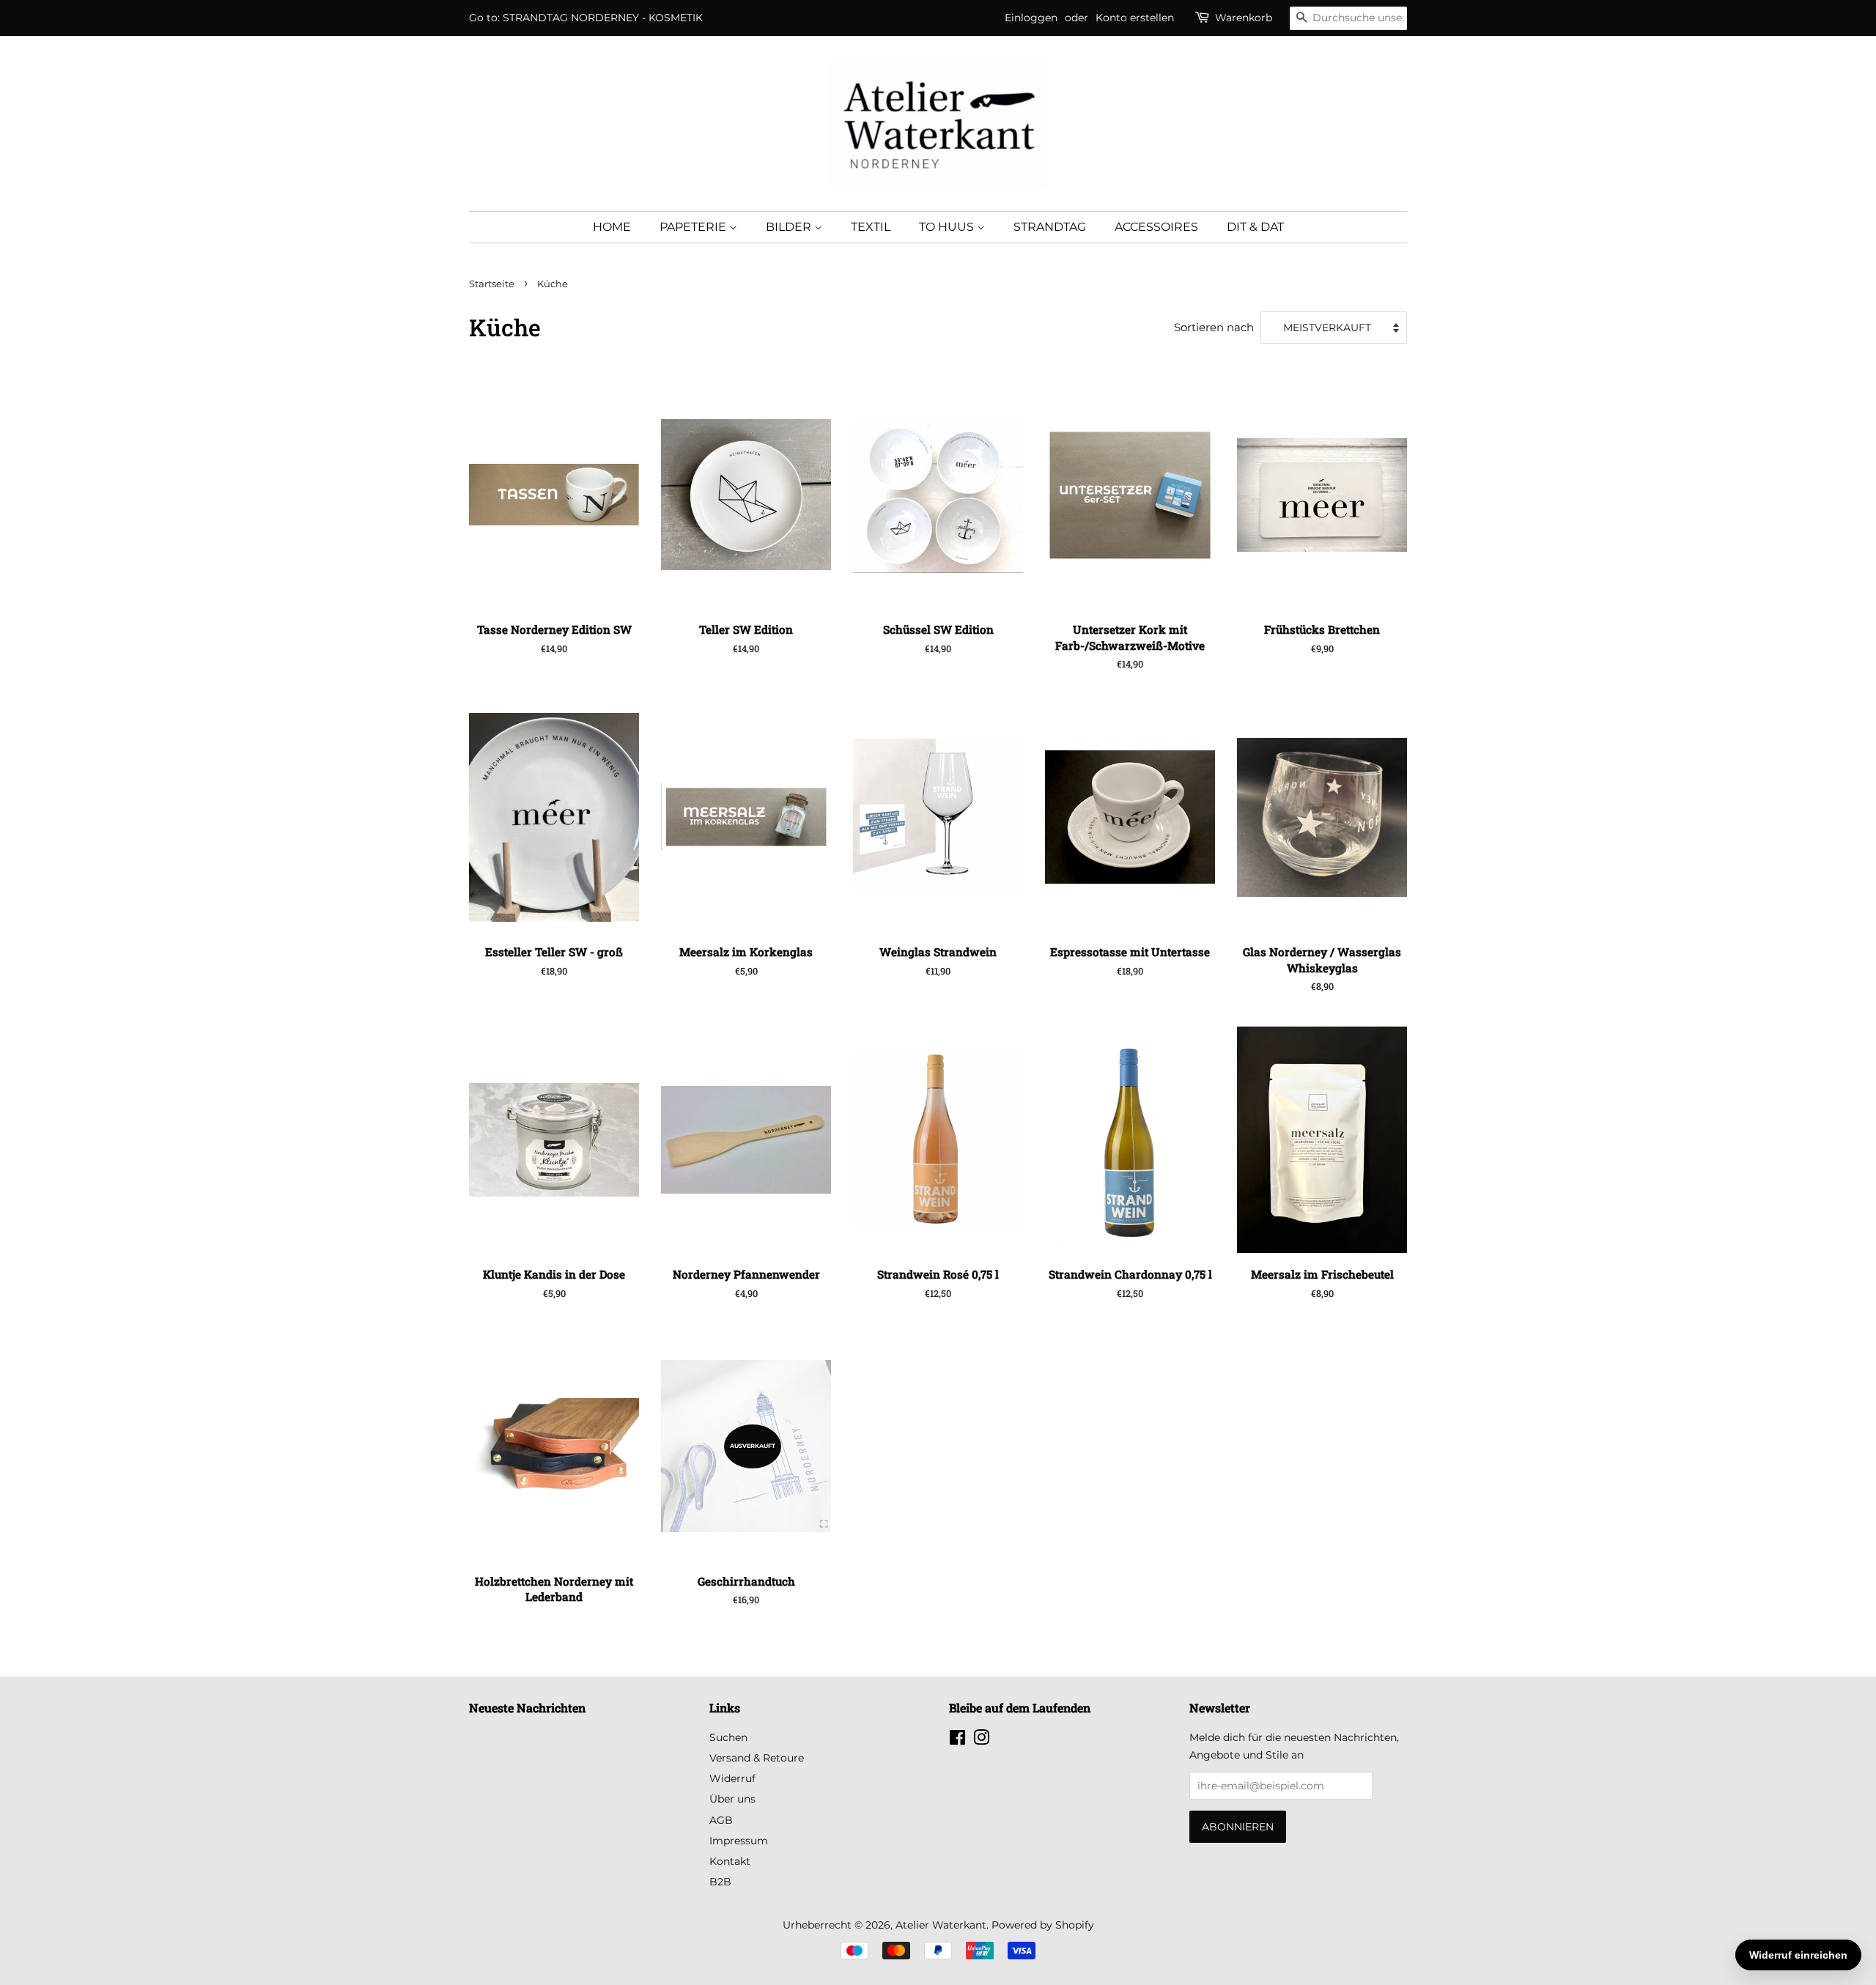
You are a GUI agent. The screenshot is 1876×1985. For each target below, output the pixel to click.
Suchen (728, 1737)
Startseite (492, 284)
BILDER (790, 227)
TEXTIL (871, 227)
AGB (721, 1820)
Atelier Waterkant (941, 1925)
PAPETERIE (694, 227)
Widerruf (732, 1778)
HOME (612, 227)
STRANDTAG (1050, 227)
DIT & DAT (1255, 227)
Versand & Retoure (757, 1758)
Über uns (732, 1799)
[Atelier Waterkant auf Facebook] (957, 1740)
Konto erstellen (1135, 18)
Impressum (739, 1841)
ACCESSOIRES (1156, 227)
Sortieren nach (1214, 327)
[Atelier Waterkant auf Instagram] (981, 1740)
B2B (720, 1882)
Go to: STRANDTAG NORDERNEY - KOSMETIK (586, 18)
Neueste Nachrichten (527, 1708)
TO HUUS (948, 227)
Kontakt (730, 1861)
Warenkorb (1244, 18)
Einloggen (1031, 18)
